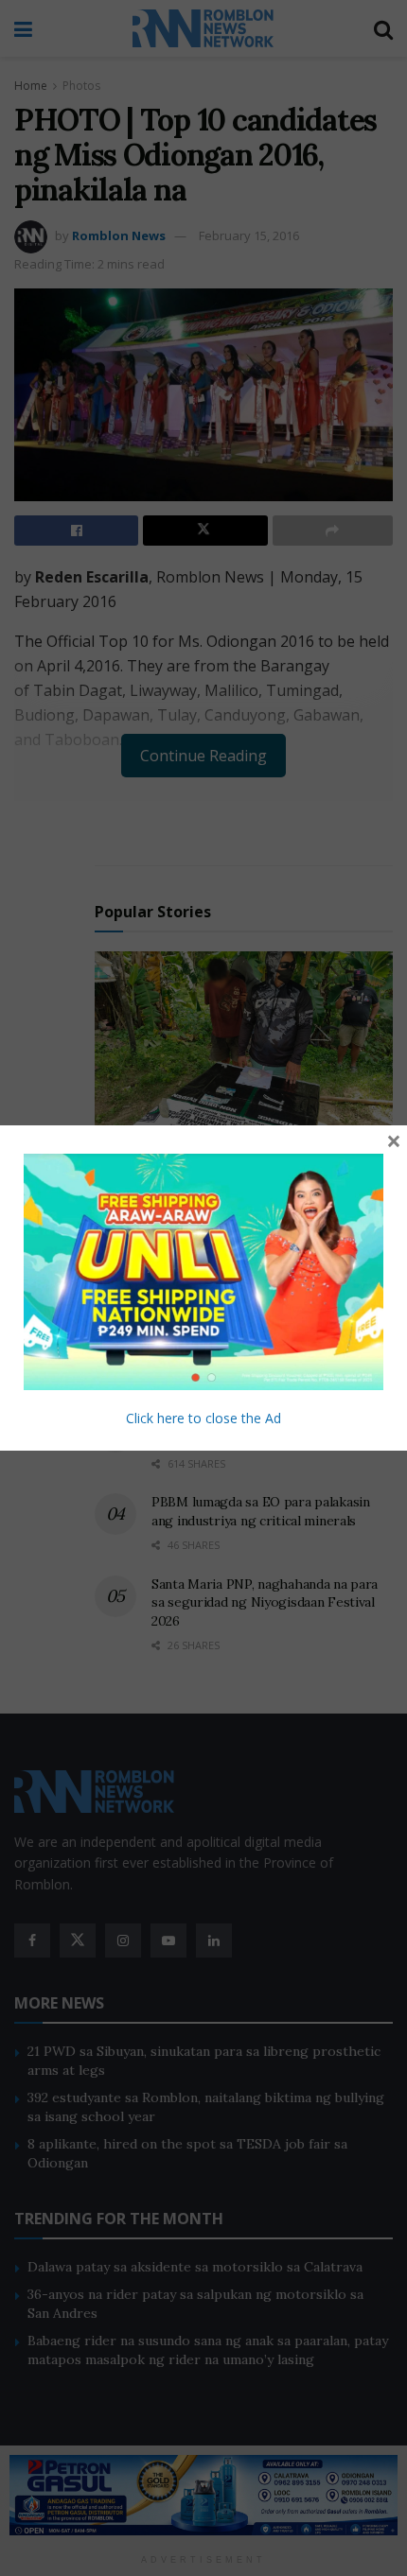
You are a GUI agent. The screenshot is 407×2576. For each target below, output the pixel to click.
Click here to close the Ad (203, 1418)
